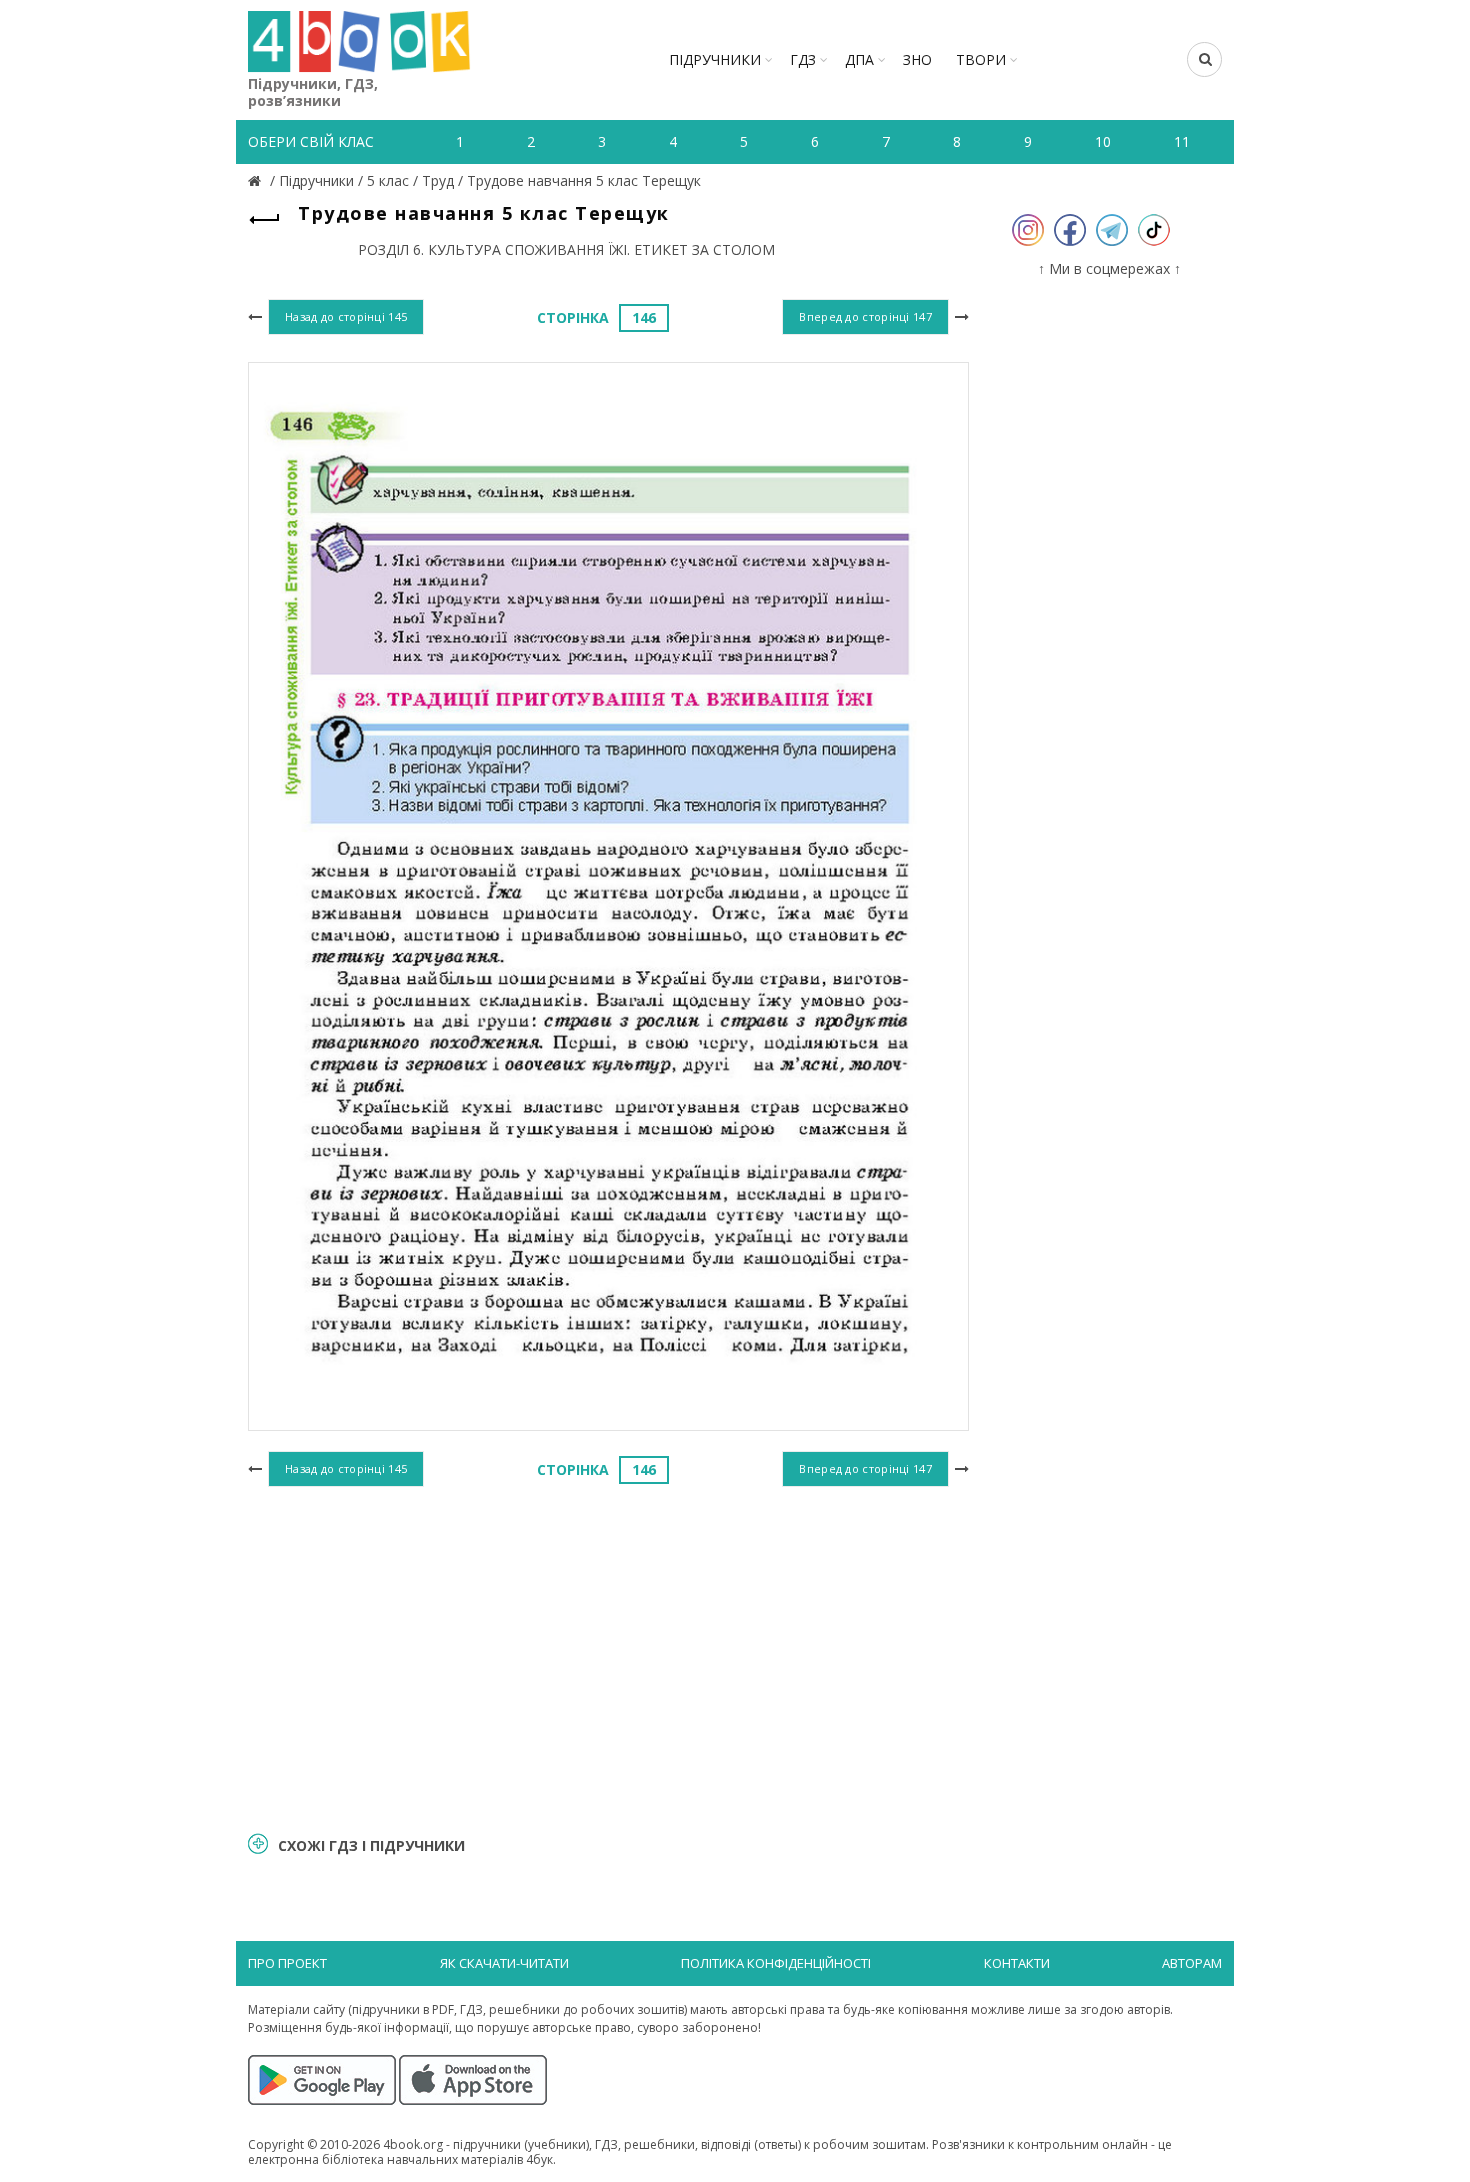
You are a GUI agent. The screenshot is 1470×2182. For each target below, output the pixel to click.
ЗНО (917, 59)
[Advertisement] (608, 1656)
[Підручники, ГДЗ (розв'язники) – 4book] (257, 180)
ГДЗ (803, 59)
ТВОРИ (981, 59)
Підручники (715, 59)
